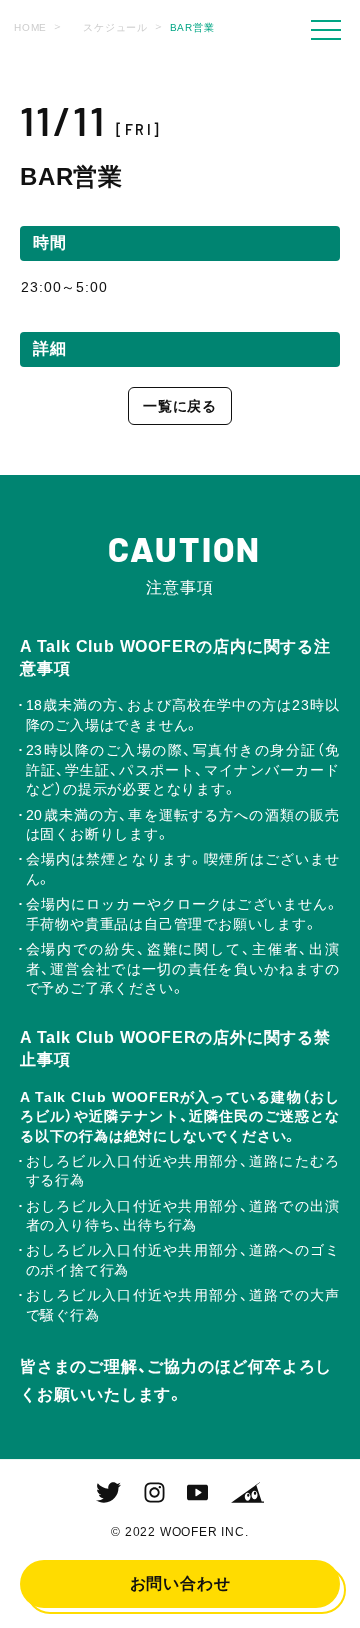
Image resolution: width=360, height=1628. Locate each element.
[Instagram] (154, 1493)
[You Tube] (197, 1493)
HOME (30, 27)
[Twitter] (108, 1493)
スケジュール (115, 27)
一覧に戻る (180, 406)
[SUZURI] (247, 1493)
